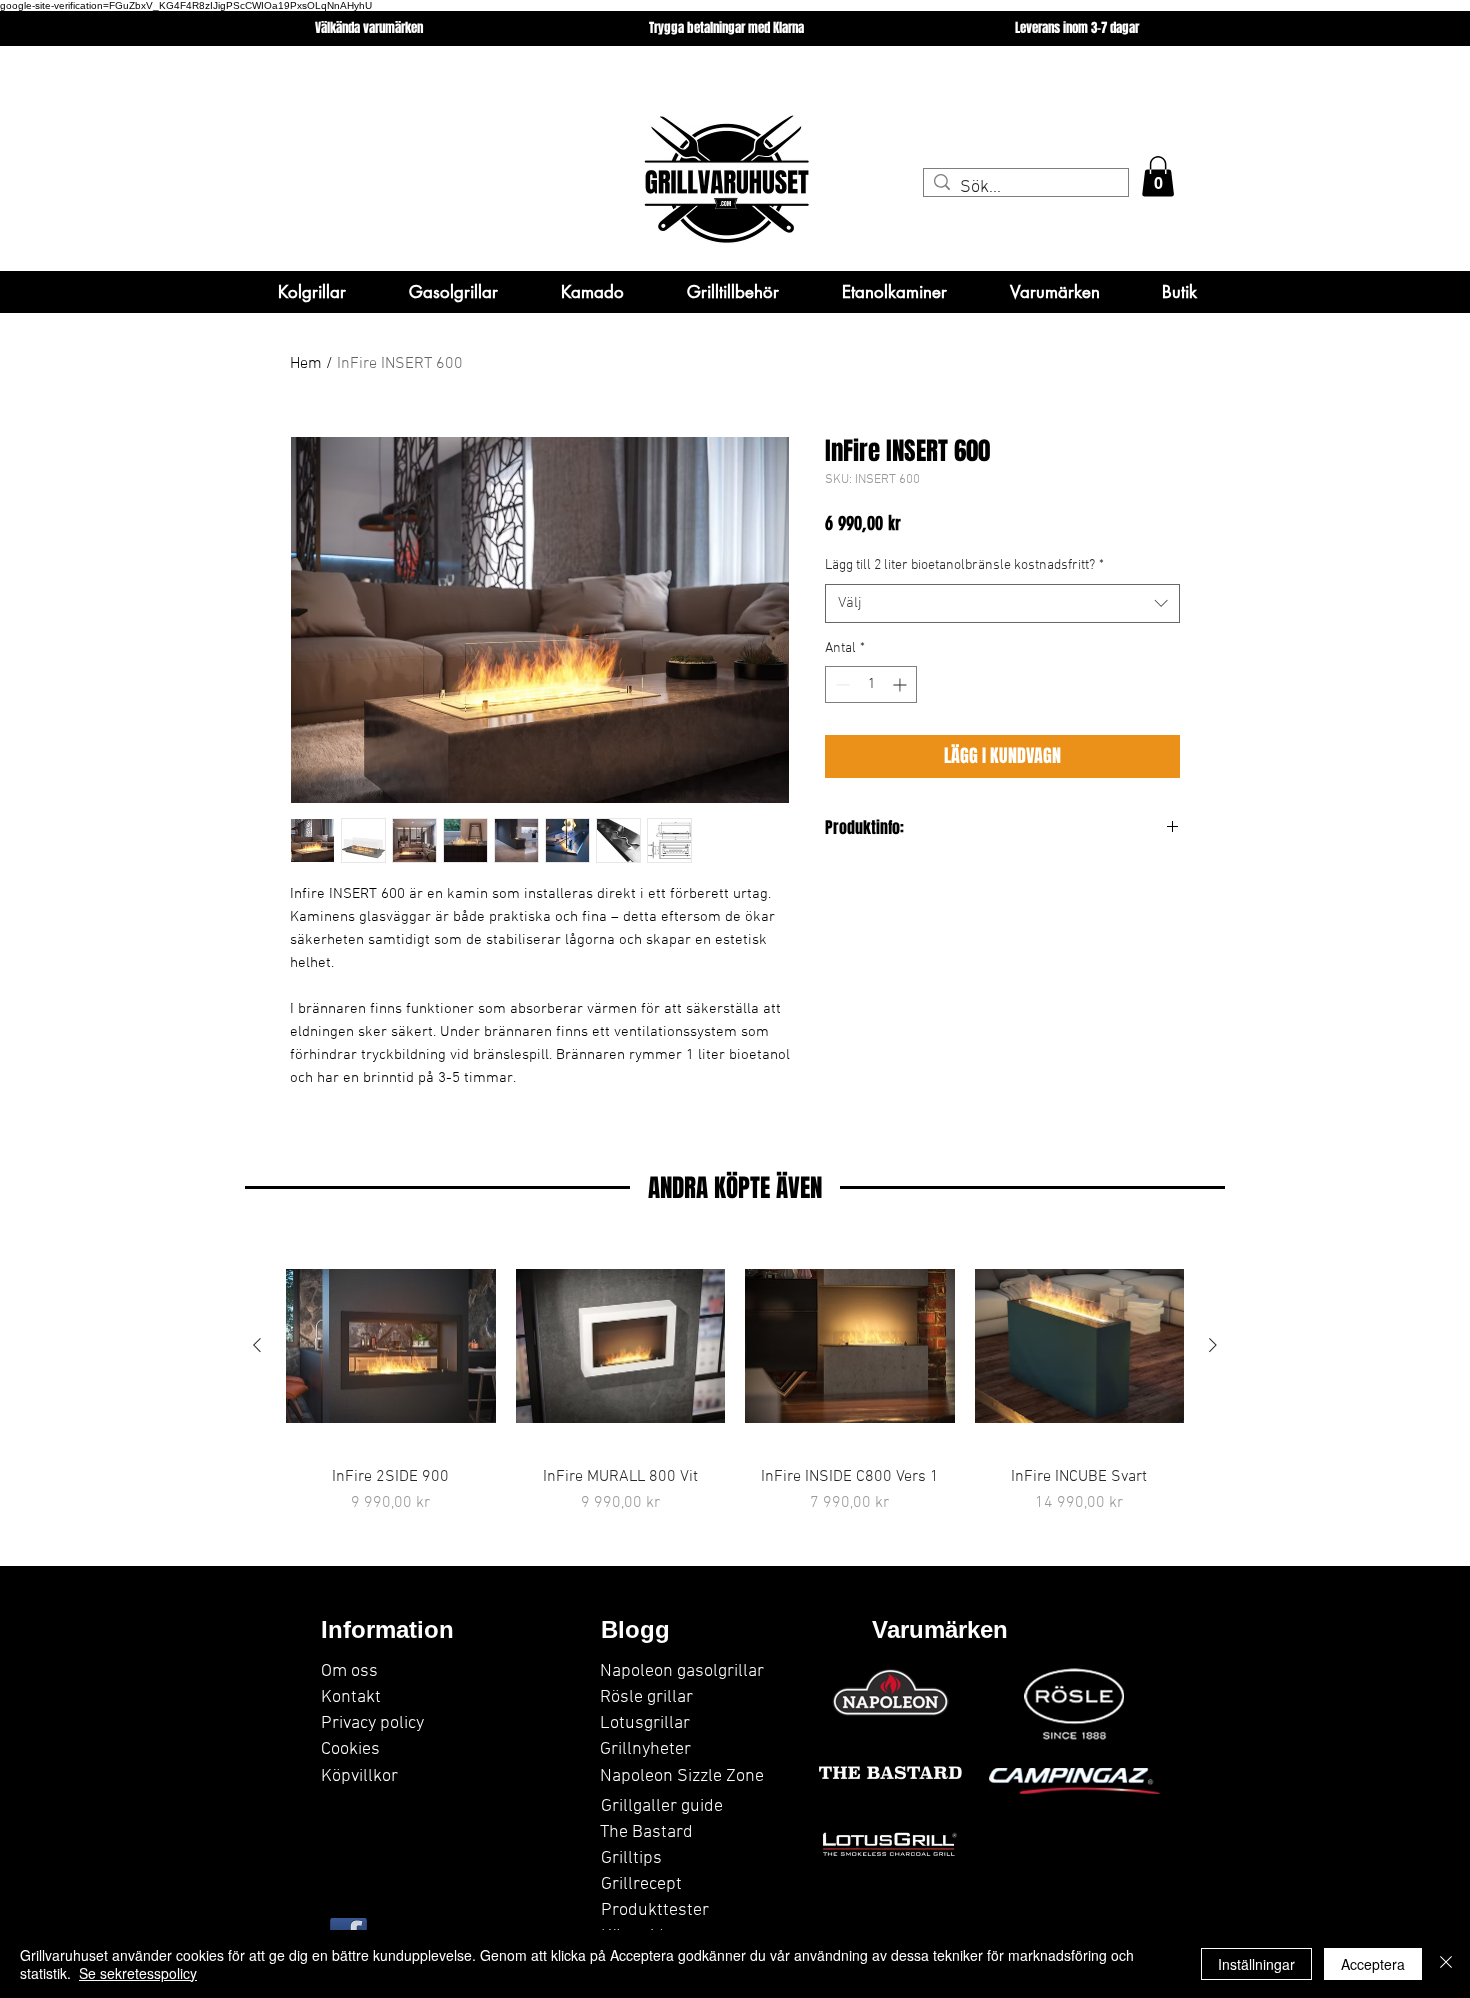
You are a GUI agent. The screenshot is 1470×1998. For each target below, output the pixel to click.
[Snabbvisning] (391, 1346)
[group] (735, 1378)
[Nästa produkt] (1213, 1345)
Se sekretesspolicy (138, 1973)
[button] (1158, 176)
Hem (306, 364)
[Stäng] (1446, 1964)
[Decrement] (840, 684)
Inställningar (1256, 1964)
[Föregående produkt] (257, 1345)
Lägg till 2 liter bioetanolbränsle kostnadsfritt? (964, 565)
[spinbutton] (871, 684)
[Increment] (901, 684)
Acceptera (1373, 1964)
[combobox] (1002, 603)
